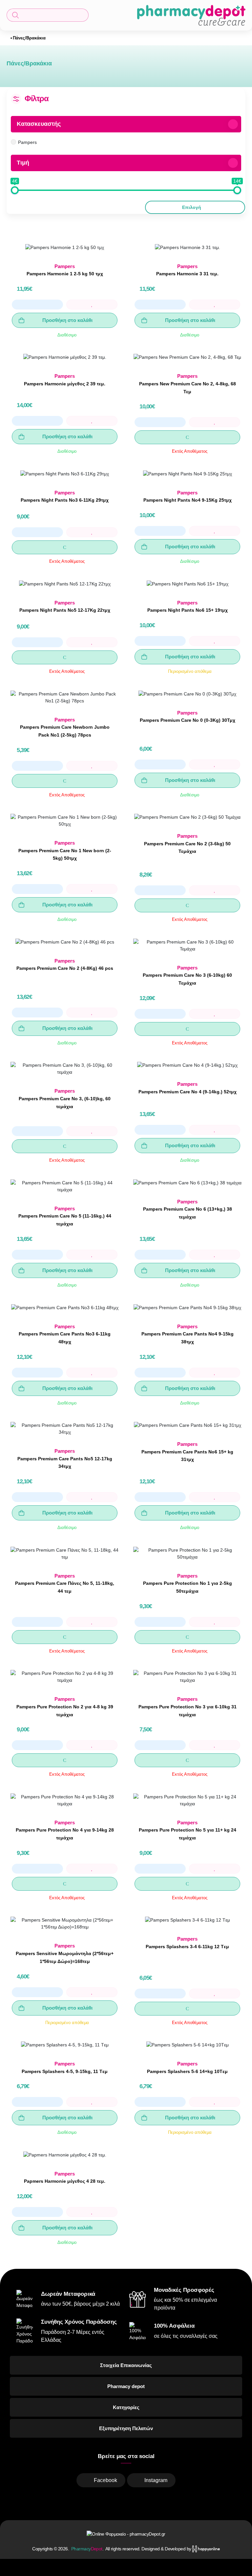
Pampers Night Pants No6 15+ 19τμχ (188, 610)
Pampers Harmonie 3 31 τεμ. (187, 274)
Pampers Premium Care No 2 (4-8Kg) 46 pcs (65, 968)
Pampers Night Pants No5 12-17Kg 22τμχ (65, 610)
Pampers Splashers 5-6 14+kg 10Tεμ (187, 2071)
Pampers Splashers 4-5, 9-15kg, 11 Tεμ (65, 2071)
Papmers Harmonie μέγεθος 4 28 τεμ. (65, 2181)
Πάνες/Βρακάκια (29, 38)
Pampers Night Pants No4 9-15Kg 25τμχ (188, 500)
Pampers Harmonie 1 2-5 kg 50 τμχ (65, 274)
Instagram (156, 2480)
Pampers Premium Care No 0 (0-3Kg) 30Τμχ (188, 720)
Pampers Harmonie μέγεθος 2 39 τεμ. (65, 384)
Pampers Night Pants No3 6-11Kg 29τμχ (65, 500)
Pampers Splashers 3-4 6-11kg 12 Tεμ (187, 1947)
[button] (48, 15)
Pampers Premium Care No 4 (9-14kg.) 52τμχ (188, 1092)
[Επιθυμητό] (92, 305)
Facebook (105, 2480)
